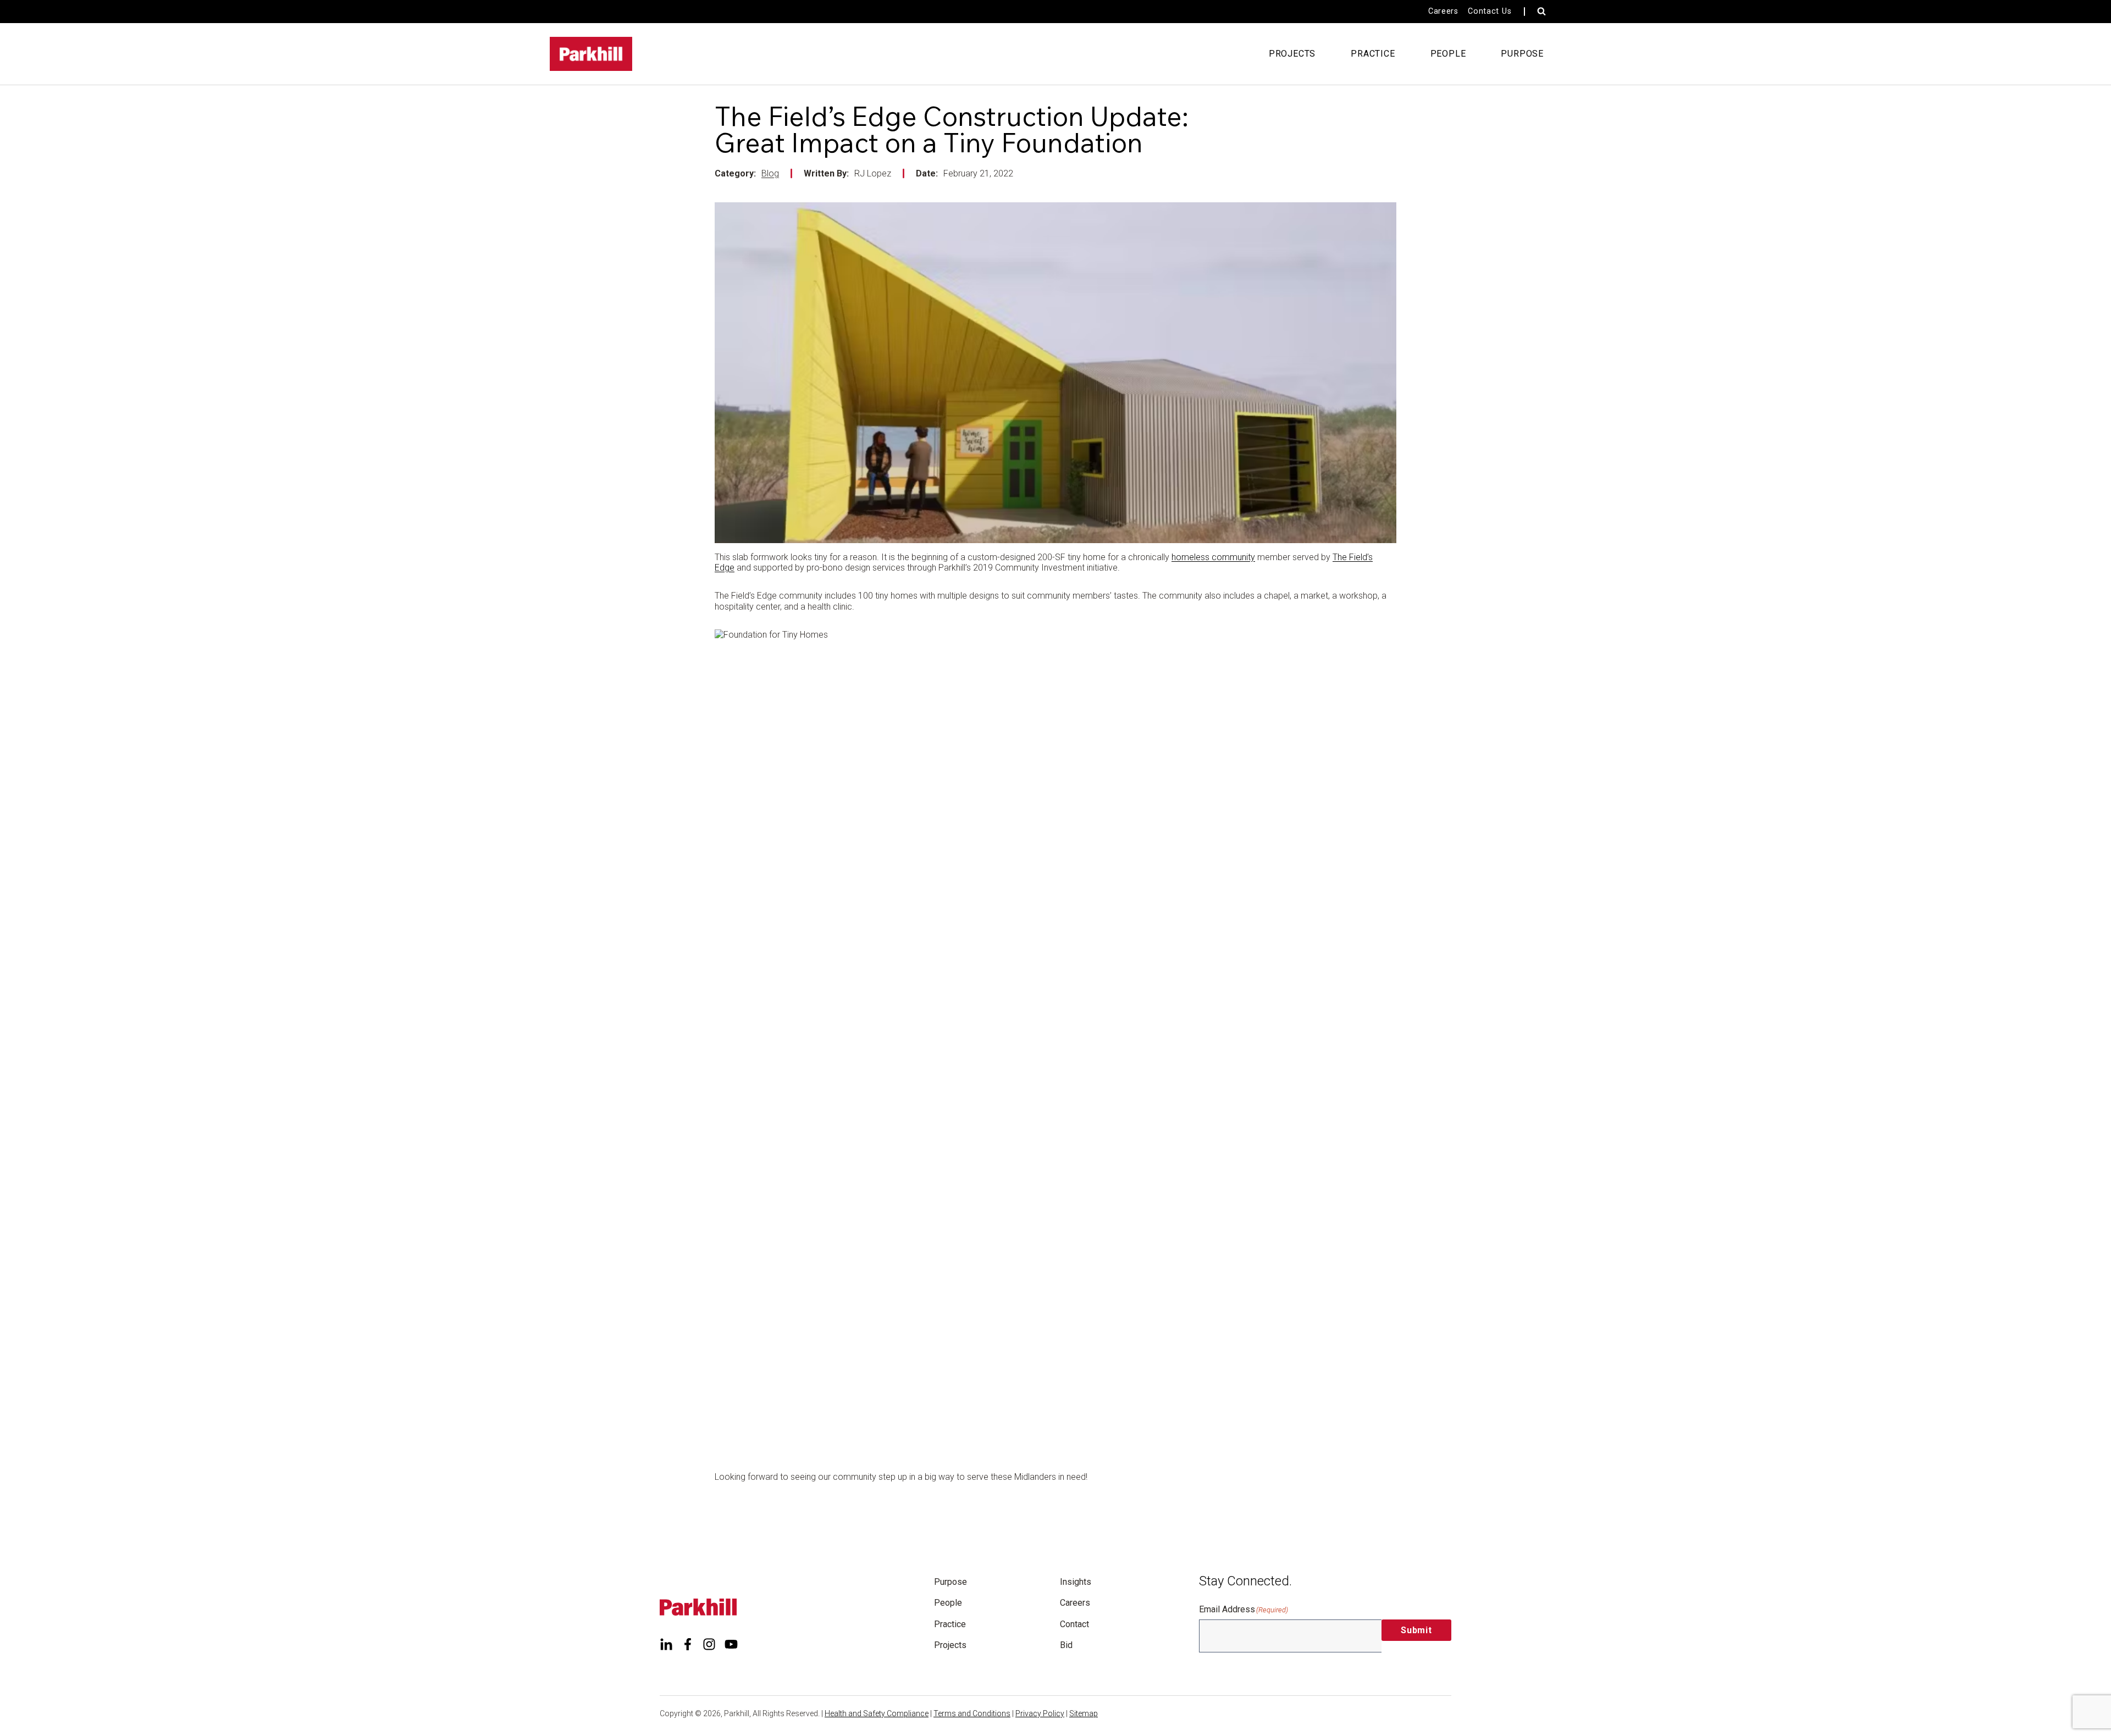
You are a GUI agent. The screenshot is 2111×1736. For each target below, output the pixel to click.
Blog (770, 173)
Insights (1076, 1582)
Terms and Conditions (972, 1713)
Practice (950, 1624)
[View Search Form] (1541, 12)
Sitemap (1084, 1713)
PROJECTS (1292, 54)
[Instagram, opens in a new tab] (709, 1644)
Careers (1443, 11)
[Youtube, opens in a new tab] (731, 1644)
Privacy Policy (1040, 1713)
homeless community (1213, 557)
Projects (950, 1645)
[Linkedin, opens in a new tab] (666, 1644)
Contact (1074, 1624)
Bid (1066, 1645)
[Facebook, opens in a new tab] (688, 1644)
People (948, 1603)
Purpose (950, 1582)
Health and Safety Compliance (877, 1713)
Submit (1416, 1630)
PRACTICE (1373, 54)
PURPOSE (1522, 54)
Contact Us (1490, 11)
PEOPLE (1448, 54)
